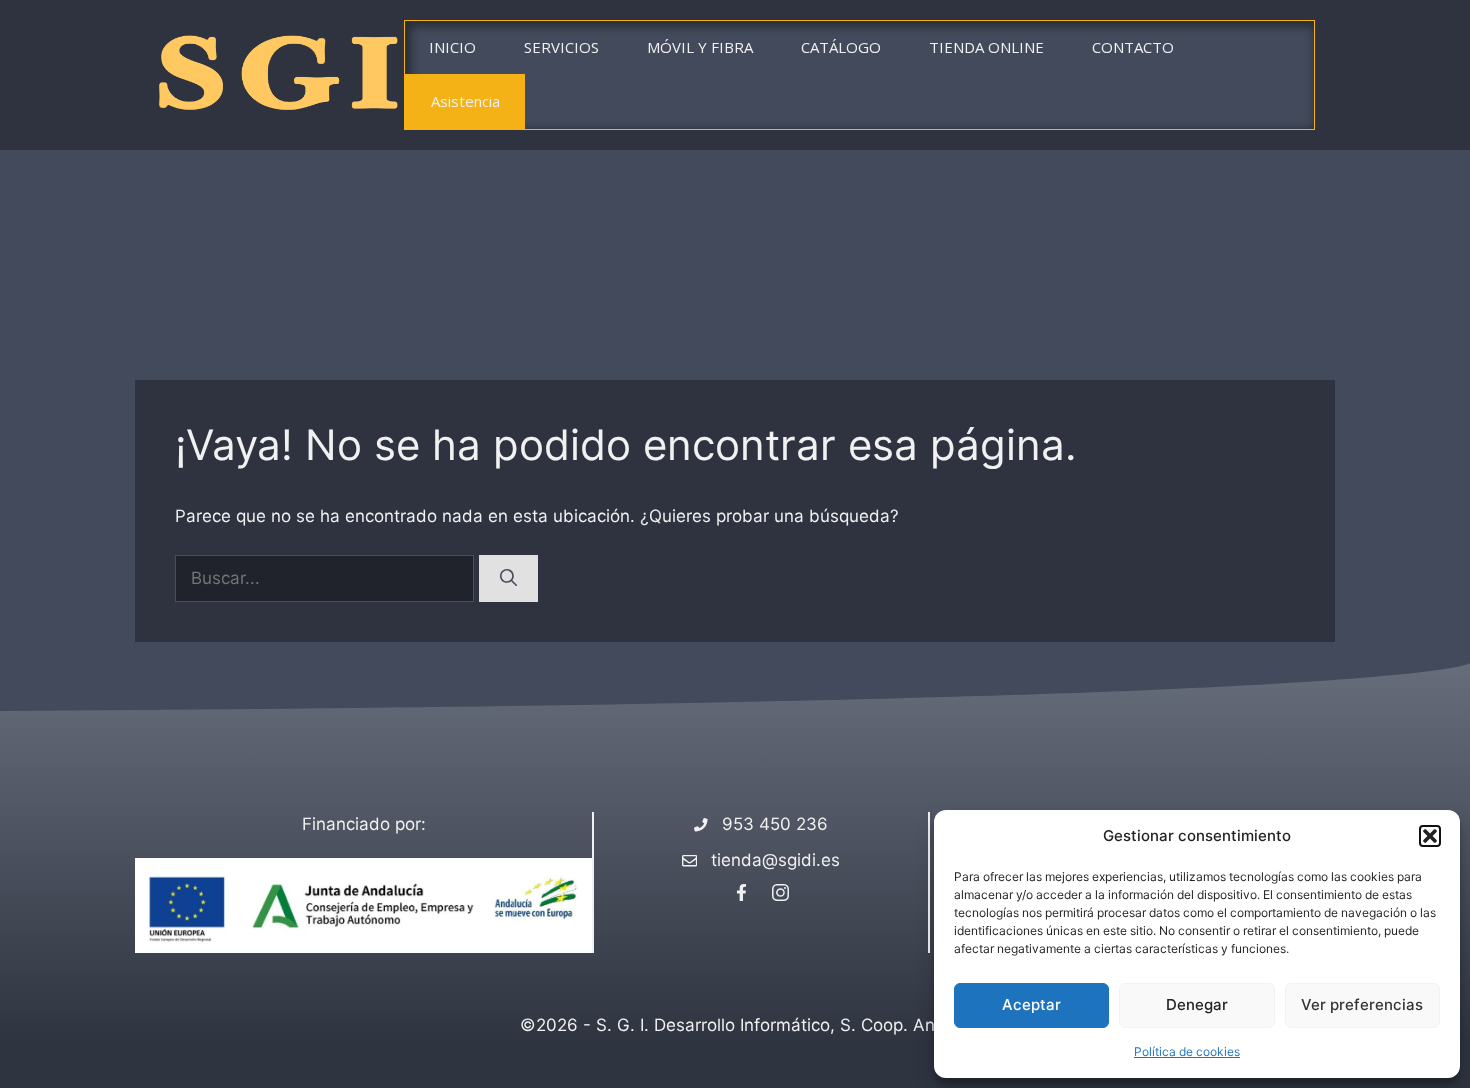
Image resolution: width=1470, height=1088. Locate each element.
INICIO (452, 47)
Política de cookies (1187, 1051)
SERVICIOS (561, 47)
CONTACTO (1133, 47)
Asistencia (465, 101)
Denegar (1197, 1004)
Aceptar (1031, 1004)
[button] (1430, 836)
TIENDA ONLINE (986, 47)
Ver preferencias (1362, 1004)
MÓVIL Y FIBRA (700, 47)
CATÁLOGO (841, 47)
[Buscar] (508, 579)
